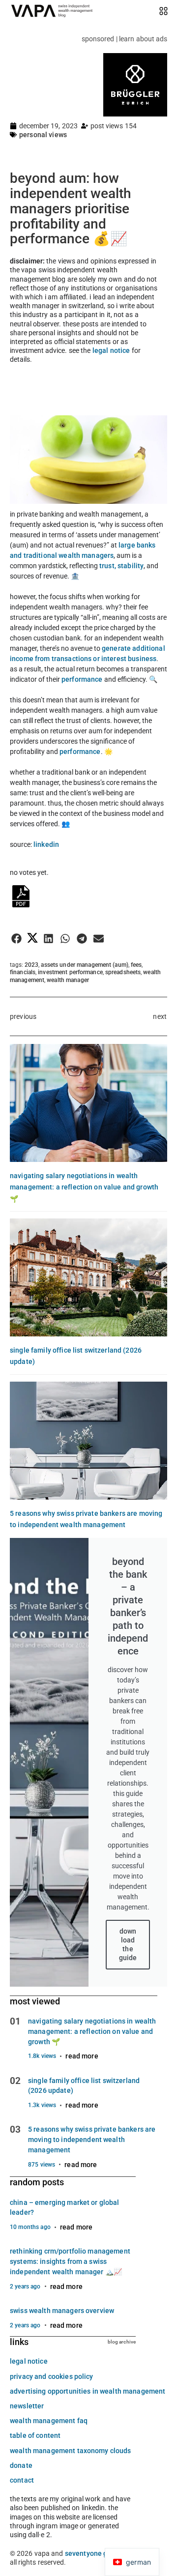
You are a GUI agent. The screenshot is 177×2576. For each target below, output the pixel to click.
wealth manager (68, 980)
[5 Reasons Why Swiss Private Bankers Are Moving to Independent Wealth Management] (88, 1441)
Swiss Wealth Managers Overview (62, 2311)
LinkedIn (46, 844)
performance (82, 679)
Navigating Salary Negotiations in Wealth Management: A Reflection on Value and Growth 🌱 (84, 1187)
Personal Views (43, 135)
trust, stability (121, 566)
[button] (16, 939)
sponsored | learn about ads (124, 39)
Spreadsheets (123, 972)
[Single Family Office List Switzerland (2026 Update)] (88, 1277)
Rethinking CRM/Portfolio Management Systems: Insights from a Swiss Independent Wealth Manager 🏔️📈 (70, 2261)
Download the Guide (128, 1945)
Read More (82, 2056)
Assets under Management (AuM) (84, 965)
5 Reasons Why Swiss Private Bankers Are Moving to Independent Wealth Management (92, 2140)
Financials (23, 972)
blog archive (122, 2342)
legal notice (111, 350)
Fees (136, 965)
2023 (31, 965)
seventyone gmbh (93, 2553)
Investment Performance (70, 972)
